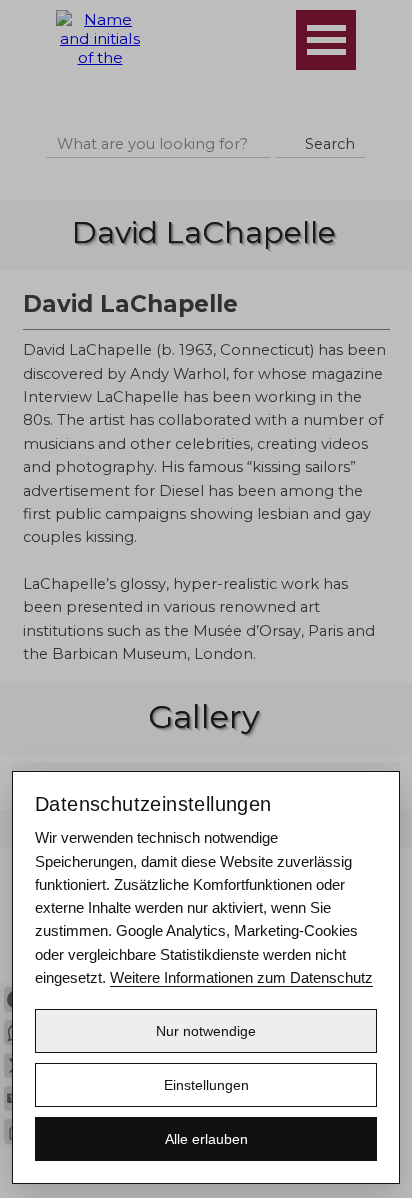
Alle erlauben (206, 1139)
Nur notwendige (206, 1031)
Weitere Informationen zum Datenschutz (241, 977)
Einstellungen (206, 1085)
